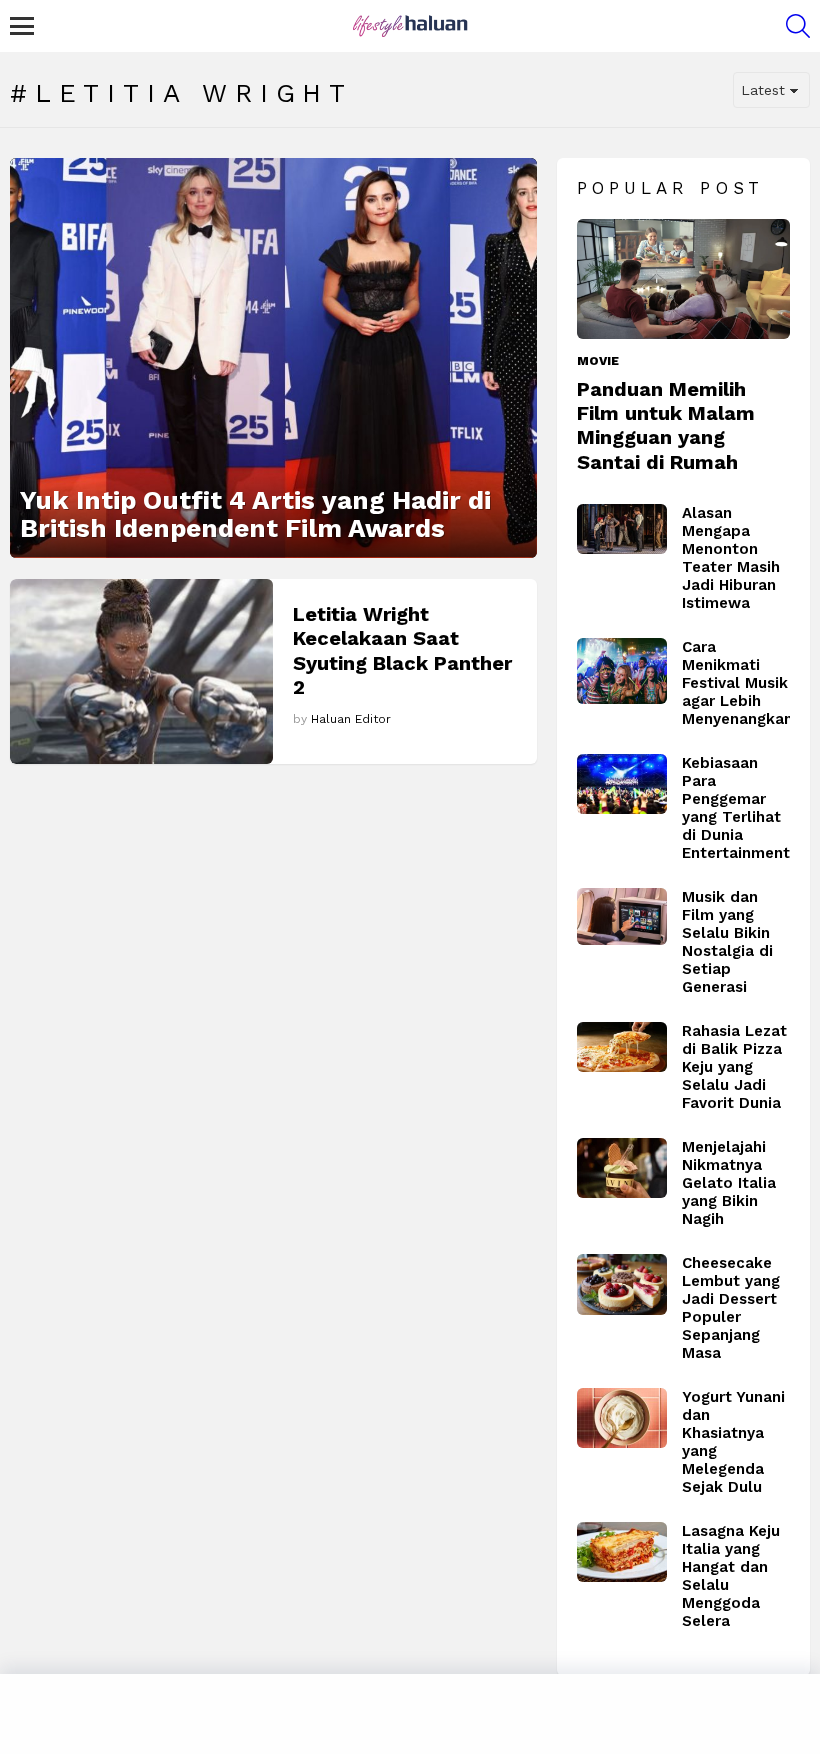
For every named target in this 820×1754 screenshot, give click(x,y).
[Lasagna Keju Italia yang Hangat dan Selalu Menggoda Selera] (622, 1552)
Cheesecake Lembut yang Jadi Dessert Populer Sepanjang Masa (731, 1308)
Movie (598, 361)
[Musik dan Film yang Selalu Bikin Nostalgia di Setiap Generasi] (622, 916)
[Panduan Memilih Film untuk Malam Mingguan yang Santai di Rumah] (683, 279)
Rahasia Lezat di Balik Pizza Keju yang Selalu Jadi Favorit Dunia (734, 1067)
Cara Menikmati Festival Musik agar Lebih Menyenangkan (737, 683)
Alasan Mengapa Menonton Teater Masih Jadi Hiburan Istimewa (731, 558)
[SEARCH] (798, 26)
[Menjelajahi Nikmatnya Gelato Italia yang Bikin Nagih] (622, 1168)
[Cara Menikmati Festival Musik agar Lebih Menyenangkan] (622, 671)
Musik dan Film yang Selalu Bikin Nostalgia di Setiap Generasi (727, 942)
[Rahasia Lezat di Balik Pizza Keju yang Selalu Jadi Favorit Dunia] (622, 1047)
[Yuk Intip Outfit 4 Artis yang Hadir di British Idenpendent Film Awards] (273, 358)
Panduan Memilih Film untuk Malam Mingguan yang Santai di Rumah (666, 425)
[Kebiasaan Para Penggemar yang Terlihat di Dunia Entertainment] (622, 784)
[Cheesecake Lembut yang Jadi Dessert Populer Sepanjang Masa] (622, 1285)
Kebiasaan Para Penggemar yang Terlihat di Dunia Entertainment (736, 808)
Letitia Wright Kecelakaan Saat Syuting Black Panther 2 (402, 650)
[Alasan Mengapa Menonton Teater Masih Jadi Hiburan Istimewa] (622, 529)
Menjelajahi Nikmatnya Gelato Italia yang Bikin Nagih (729, 1183)
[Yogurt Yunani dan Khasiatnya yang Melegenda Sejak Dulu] (622, 1418)
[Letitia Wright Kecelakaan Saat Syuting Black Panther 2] (141, 671)
